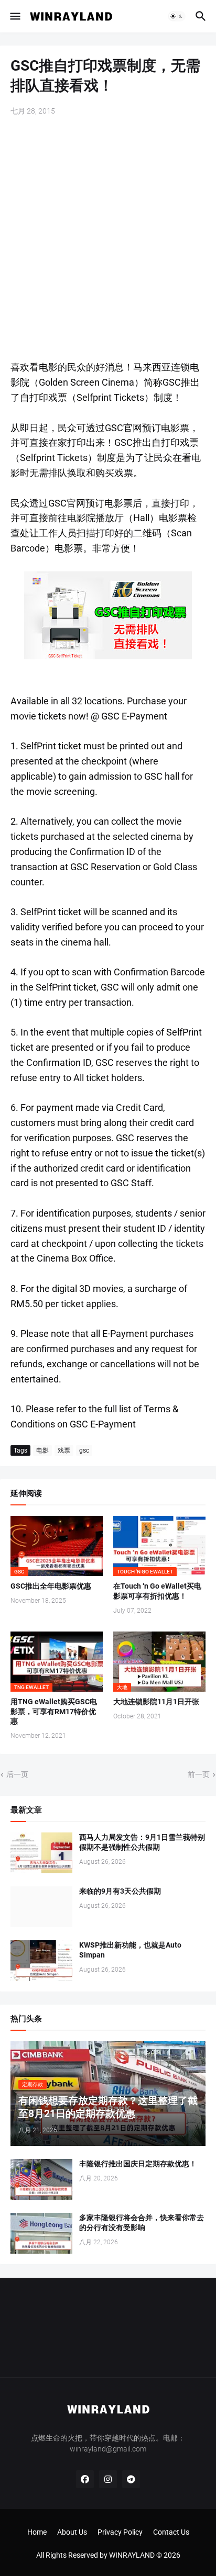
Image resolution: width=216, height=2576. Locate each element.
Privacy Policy (120, 2532)
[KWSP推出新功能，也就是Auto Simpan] (41, 1961)
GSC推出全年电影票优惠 (51, 1586)
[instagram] (108, 2479)
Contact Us (171, 2532)
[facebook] (85, 2479)
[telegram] (131, 2479)
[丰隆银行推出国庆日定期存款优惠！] (41, 2179)
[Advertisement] (108, 239)
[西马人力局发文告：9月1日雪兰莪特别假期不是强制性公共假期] (41, 1853)
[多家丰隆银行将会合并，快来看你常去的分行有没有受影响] (41, 2233)
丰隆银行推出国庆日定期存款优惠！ (138, 2164)
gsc (84, 1450)
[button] (14, 16)
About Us (72, 2532)
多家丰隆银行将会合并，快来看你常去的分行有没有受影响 (142, 2223)
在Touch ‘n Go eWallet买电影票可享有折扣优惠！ (157, 1591)
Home (37, 2532)
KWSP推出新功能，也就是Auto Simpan (130, 1950)
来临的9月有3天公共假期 (120, 1891)
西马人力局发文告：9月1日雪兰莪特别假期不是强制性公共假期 (142, 1842)
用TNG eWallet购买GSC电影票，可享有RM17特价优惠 (54, 1712)
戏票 (64, 1450)
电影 (42, 1450)
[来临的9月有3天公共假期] (41, 1907)
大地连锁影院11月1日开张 (156, 1702)
